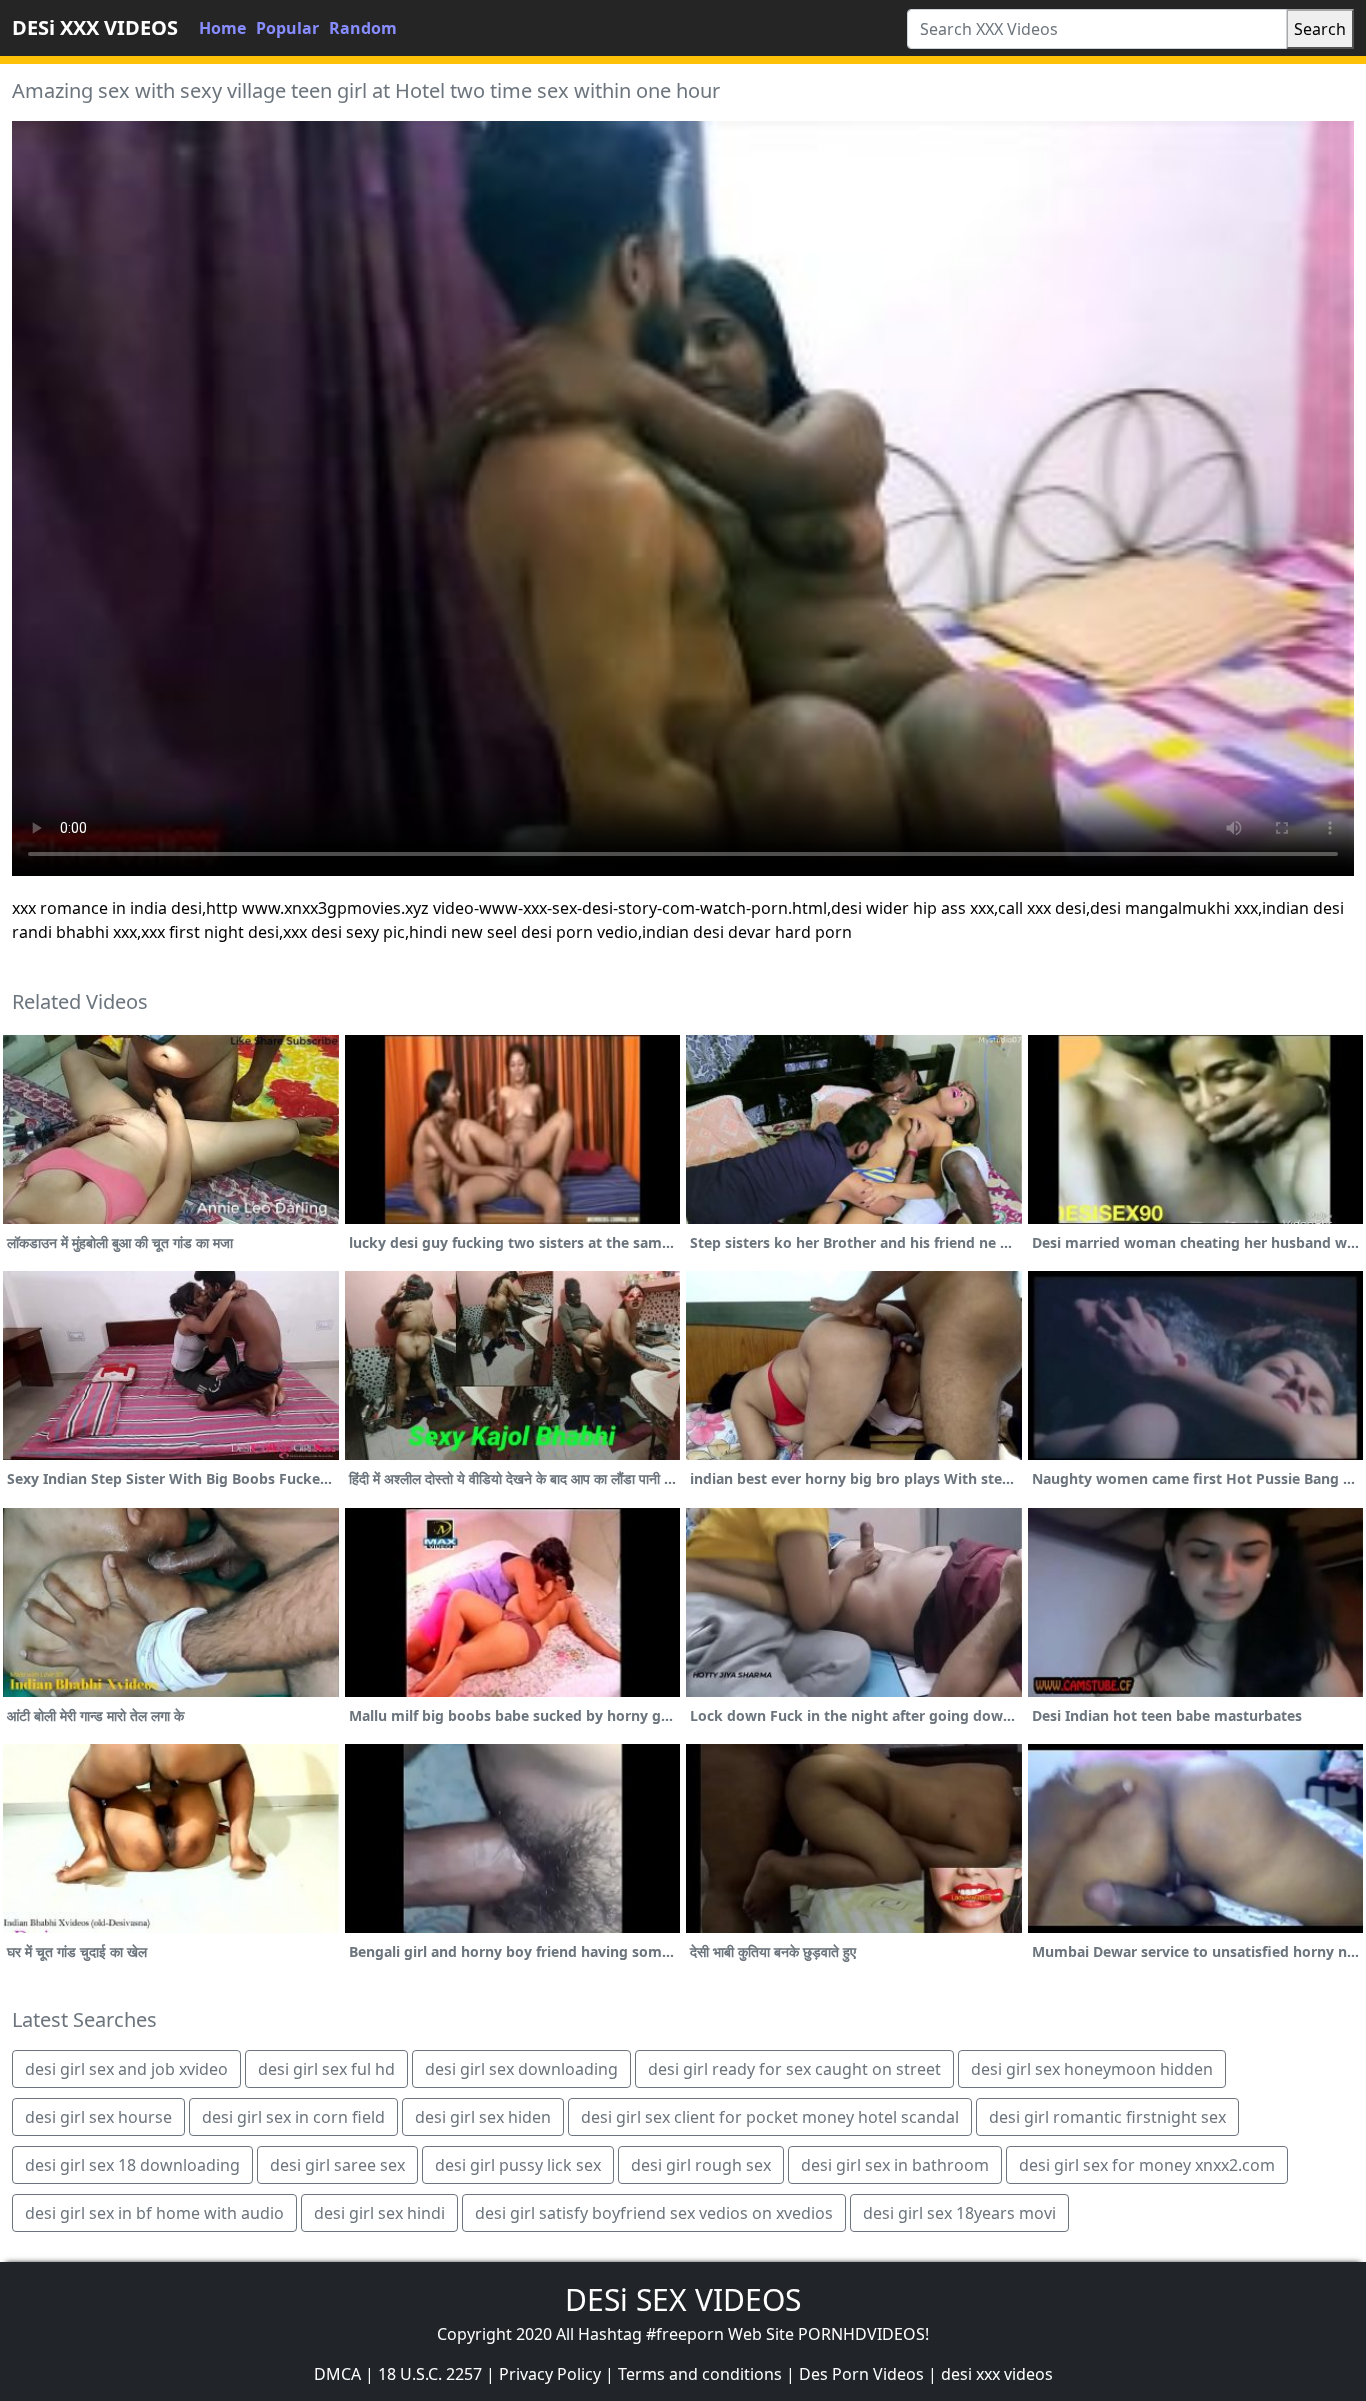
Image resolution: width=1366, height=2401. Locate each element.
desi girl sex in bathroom (895, 2165)
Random (363, 28)
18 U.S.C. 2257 (430, 2374)
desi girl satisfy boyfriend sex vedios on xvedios (654, 2213)
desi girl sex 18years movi (959, 2213)
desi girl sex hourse (98, 2117)
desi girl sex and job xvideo (126, 2069)
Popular (287, 28)
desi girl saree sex (337, 2165)
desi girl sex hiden (483, 2117)
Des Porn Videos (861, 2374)
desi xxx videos (997, 2374)
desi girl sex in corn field (293, 2117)
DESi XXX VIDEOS (95, 27)
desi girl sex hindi (379, 2213)
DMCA (337, 2374)
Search (1320, 29)
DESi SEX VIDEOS (683, 2299)
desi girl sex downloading (521, 2069)
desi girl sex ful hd (326, 2069)
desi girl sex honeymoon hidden (1092, 2069)
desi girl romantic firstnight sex (1107, 2117)
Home (222, 28)
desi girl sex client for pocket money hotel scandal (770, 2117)
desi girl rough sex (701, 2165)
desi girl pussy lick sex (518, 2165)
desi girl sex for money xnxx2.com (1147, 2165)
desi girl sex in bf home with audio (154, 2213)
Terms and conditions (700, 2374)
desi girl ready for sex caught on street (794, 2069)
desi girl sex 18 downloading (132, 2165)
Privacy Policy (550, 2374)
